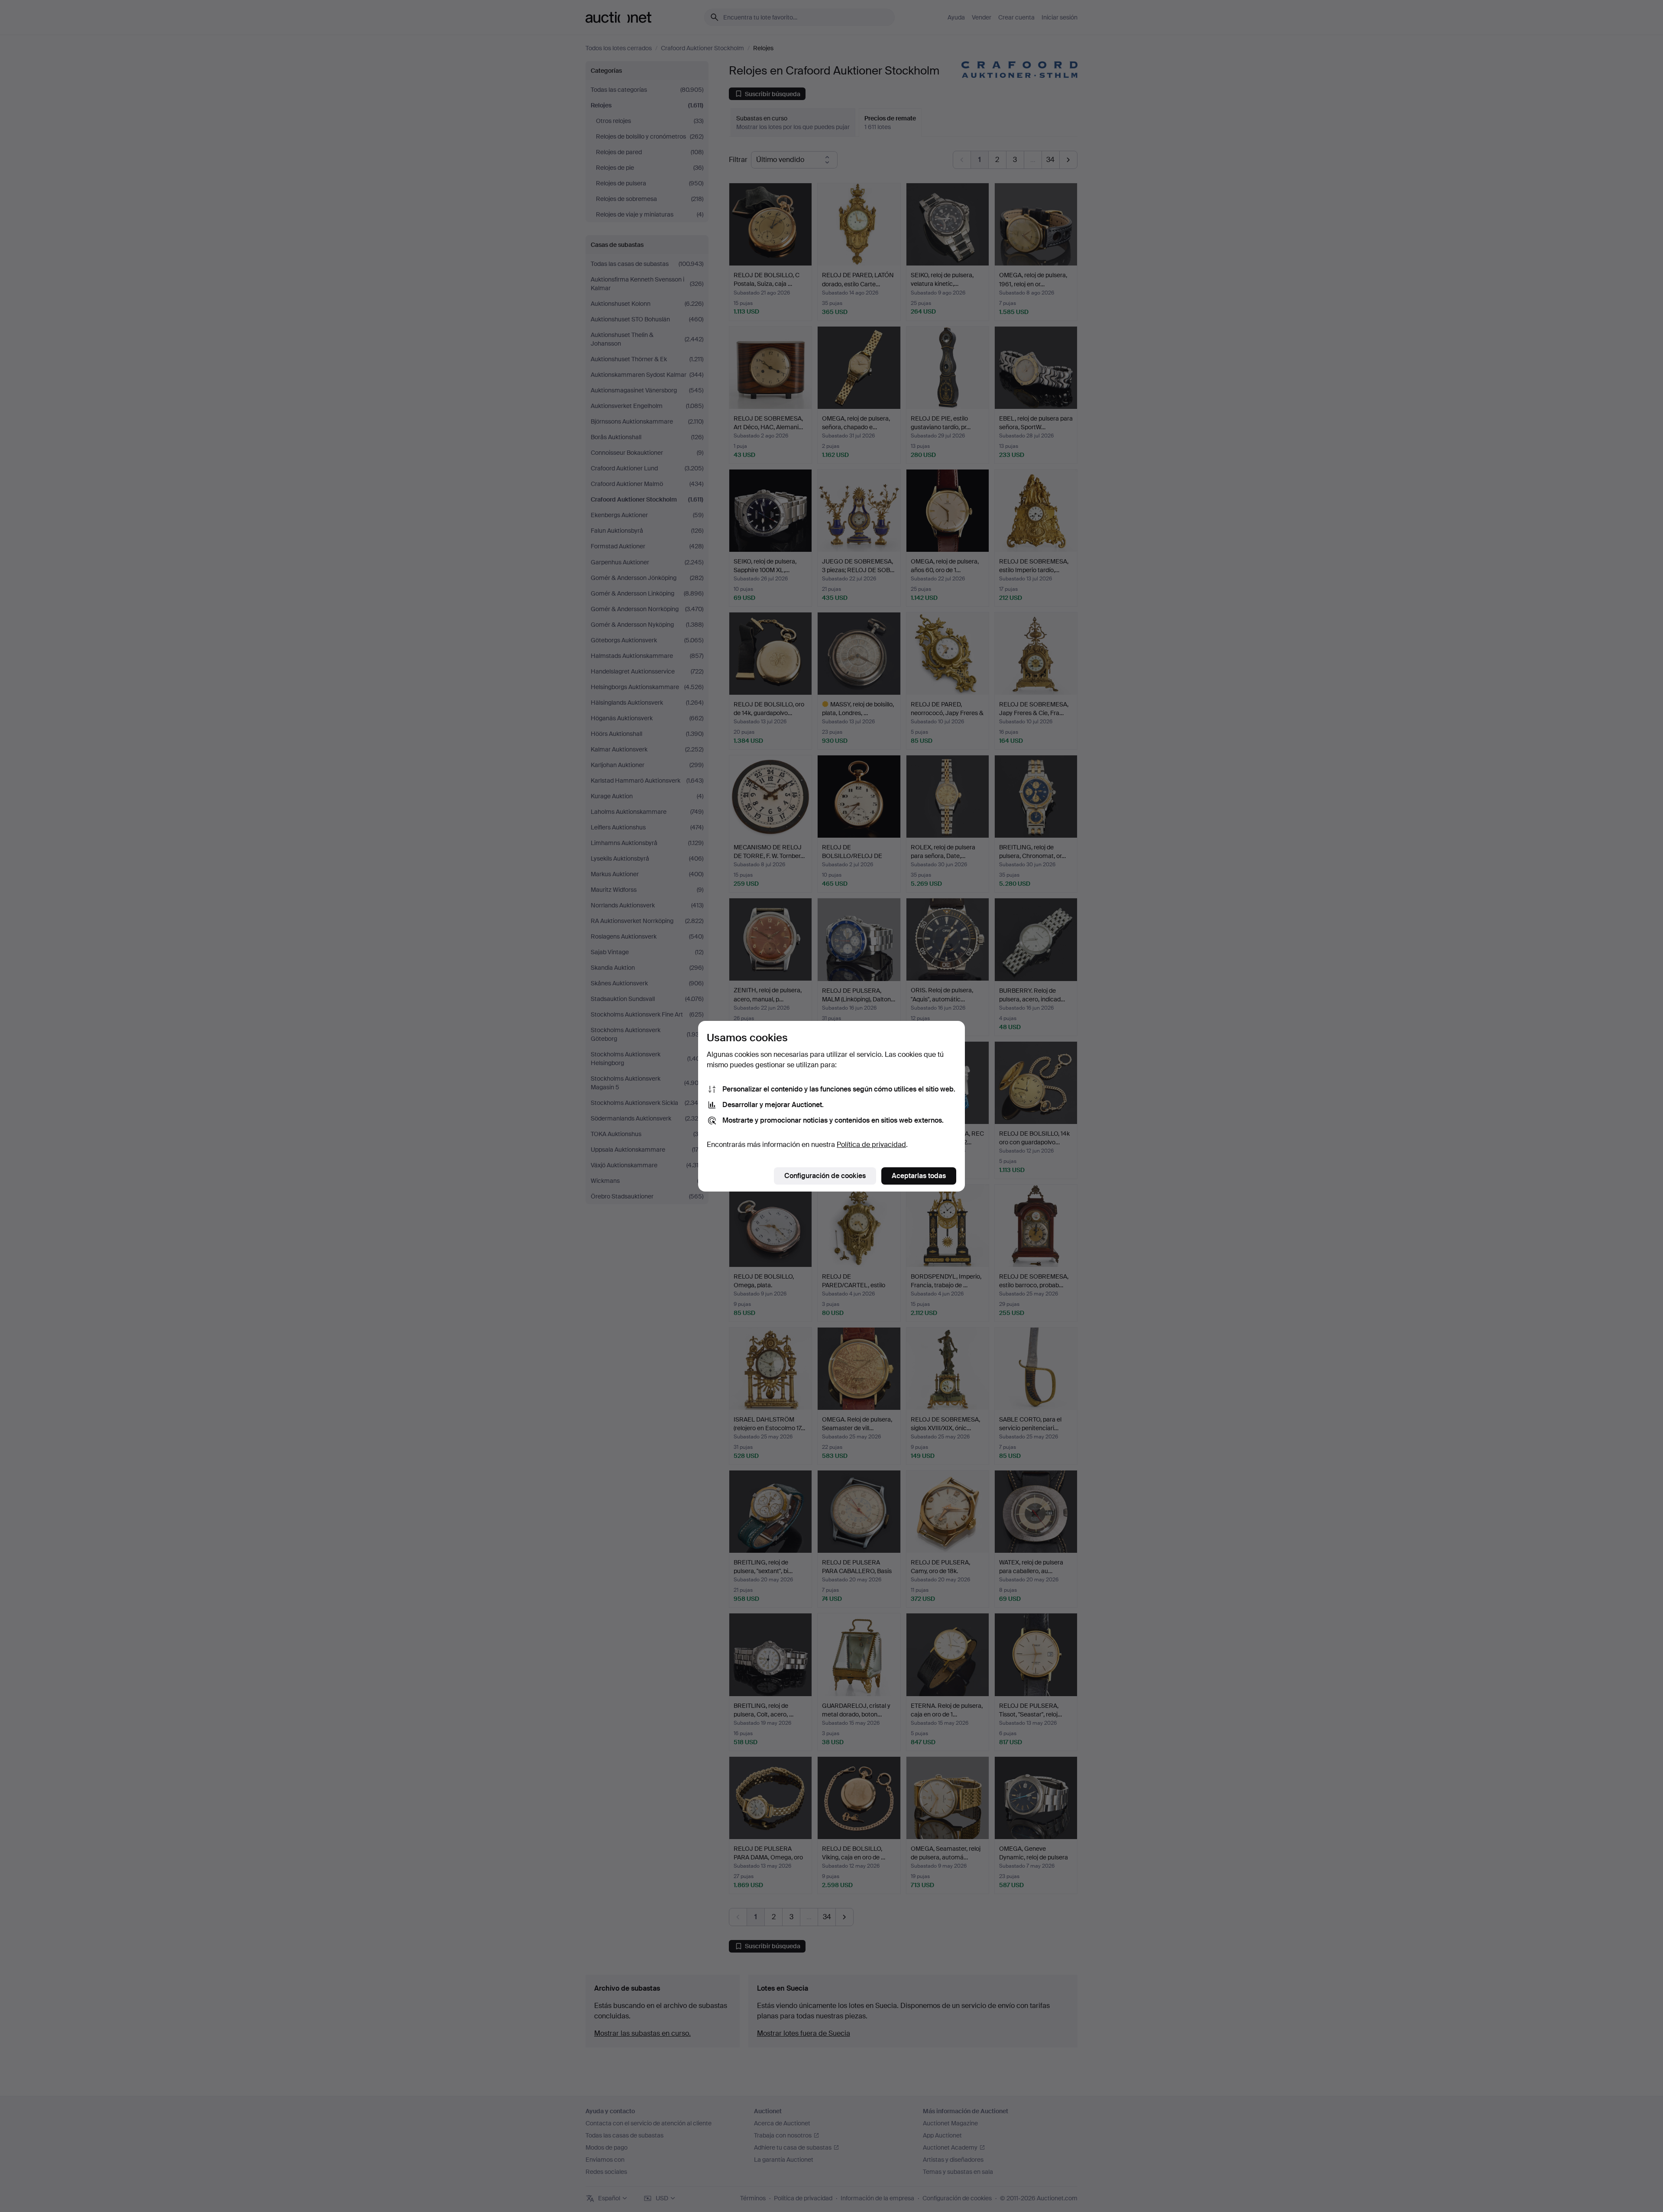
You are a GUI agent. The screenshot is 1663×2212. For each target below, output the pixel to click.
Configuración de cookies (825, 1176)
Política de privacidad (871, 1145)
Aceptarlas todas (919, 1176)
